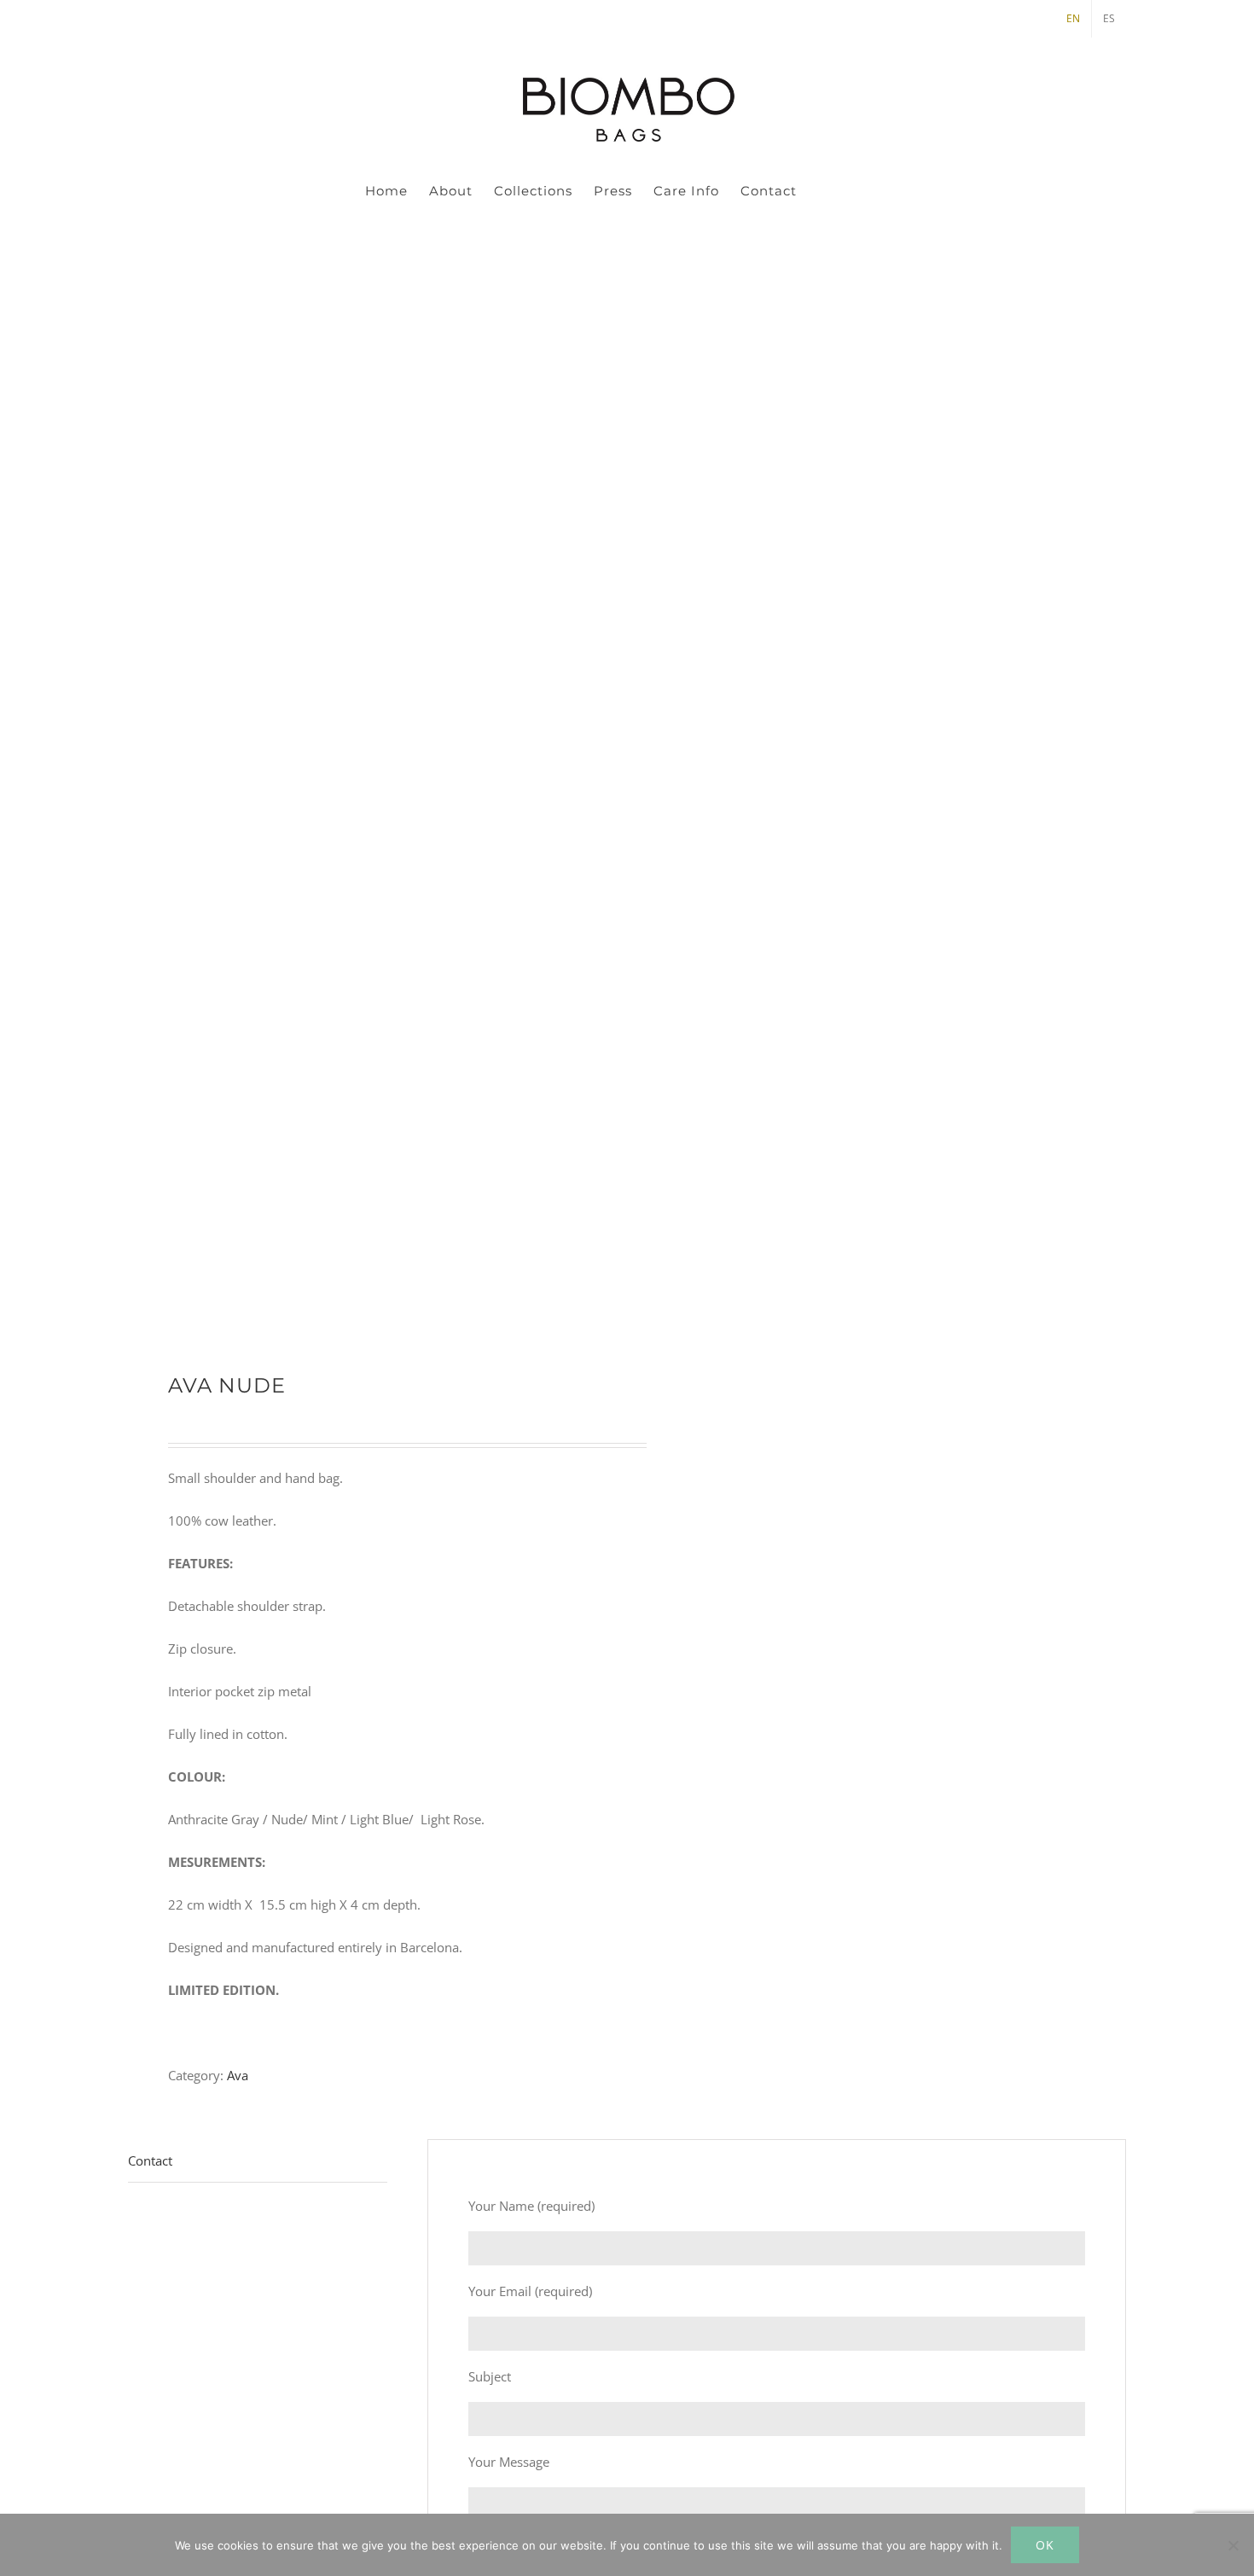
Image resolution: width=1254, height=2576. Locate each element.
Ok (1045, 2545)
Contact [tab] (150, 2160)
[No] (1233, 2545)
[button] (862, 190)
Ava (238, 2075)
